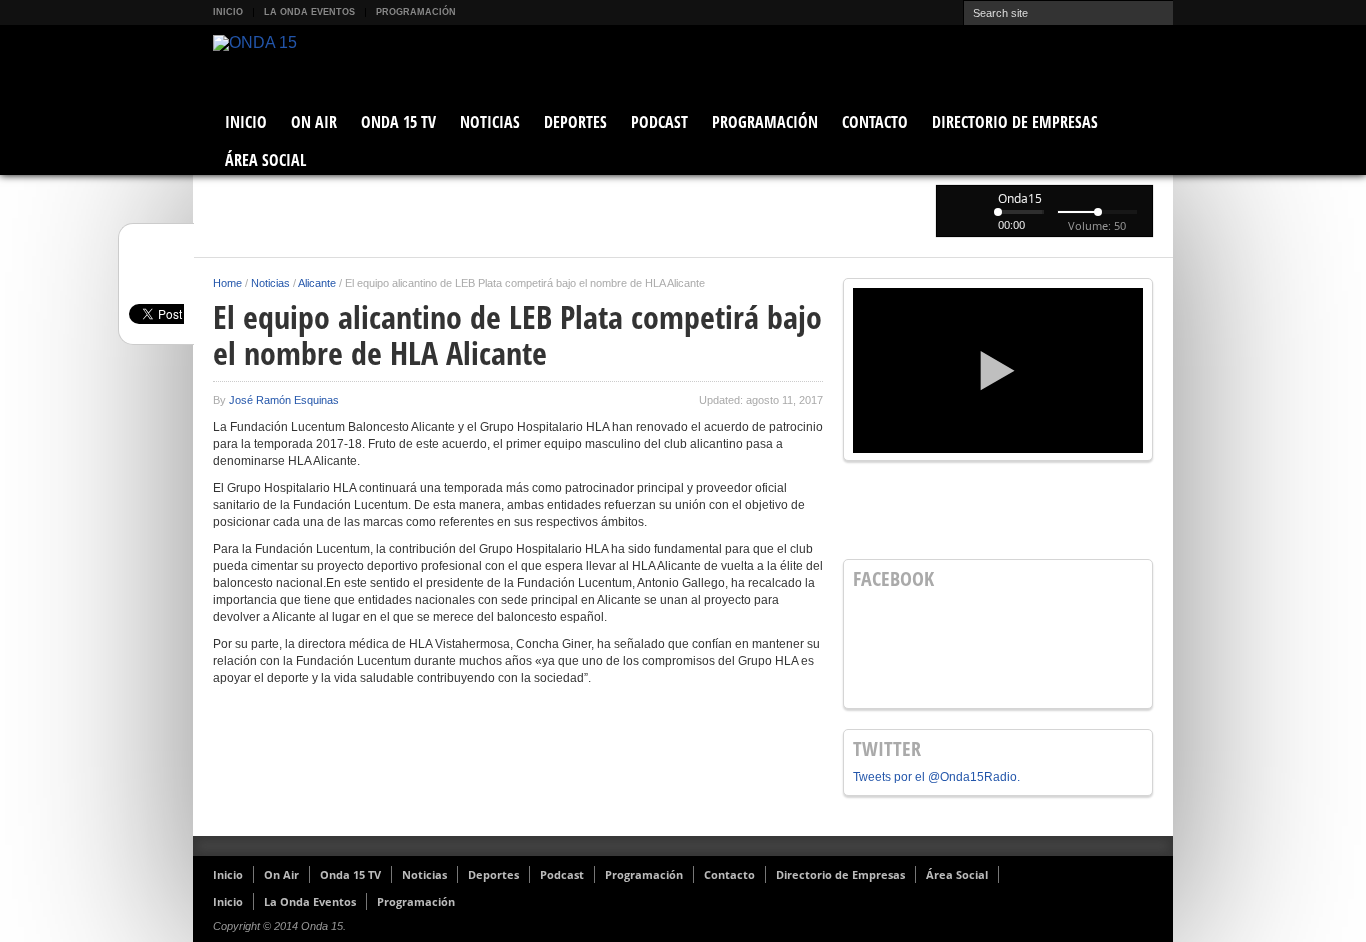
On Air (314, 122)
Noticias (490, 122)
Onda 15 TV (398, 122)
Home (227, 283)
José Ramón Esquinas (284, 400)
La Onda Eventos (309, 12)
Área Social (265, 160)
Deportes (575, 122)
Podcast (659, 122)
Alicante (317, 283)
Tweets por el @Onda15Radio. (936, 777)
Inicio (228, 12)
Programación (416, 12)
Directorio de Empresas (1015, 122)
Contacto (875, 122)
